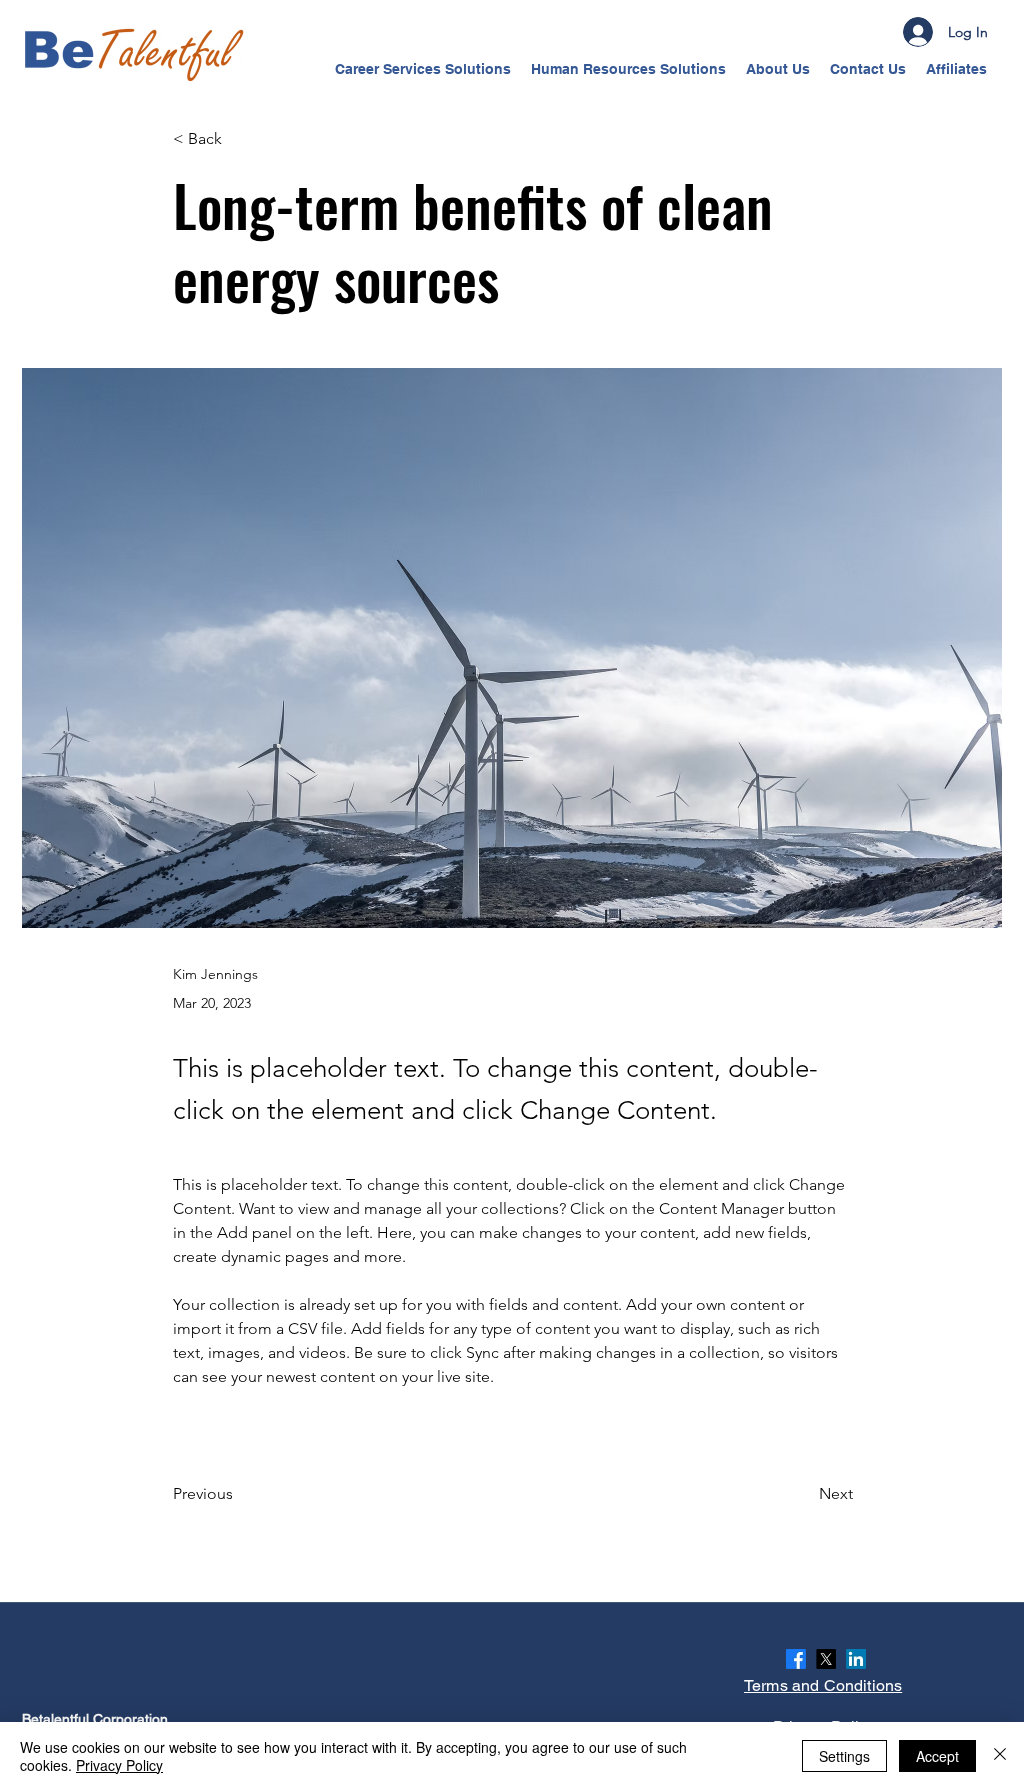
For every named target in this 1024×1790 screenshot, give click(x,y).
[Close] (1000, 1756)
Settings (844, 1756)
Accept (937, 1756)
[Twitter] (826, 1659)
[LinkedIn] (856, 1659)
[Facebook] (796, 1659)
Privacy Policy (119, 1765)
